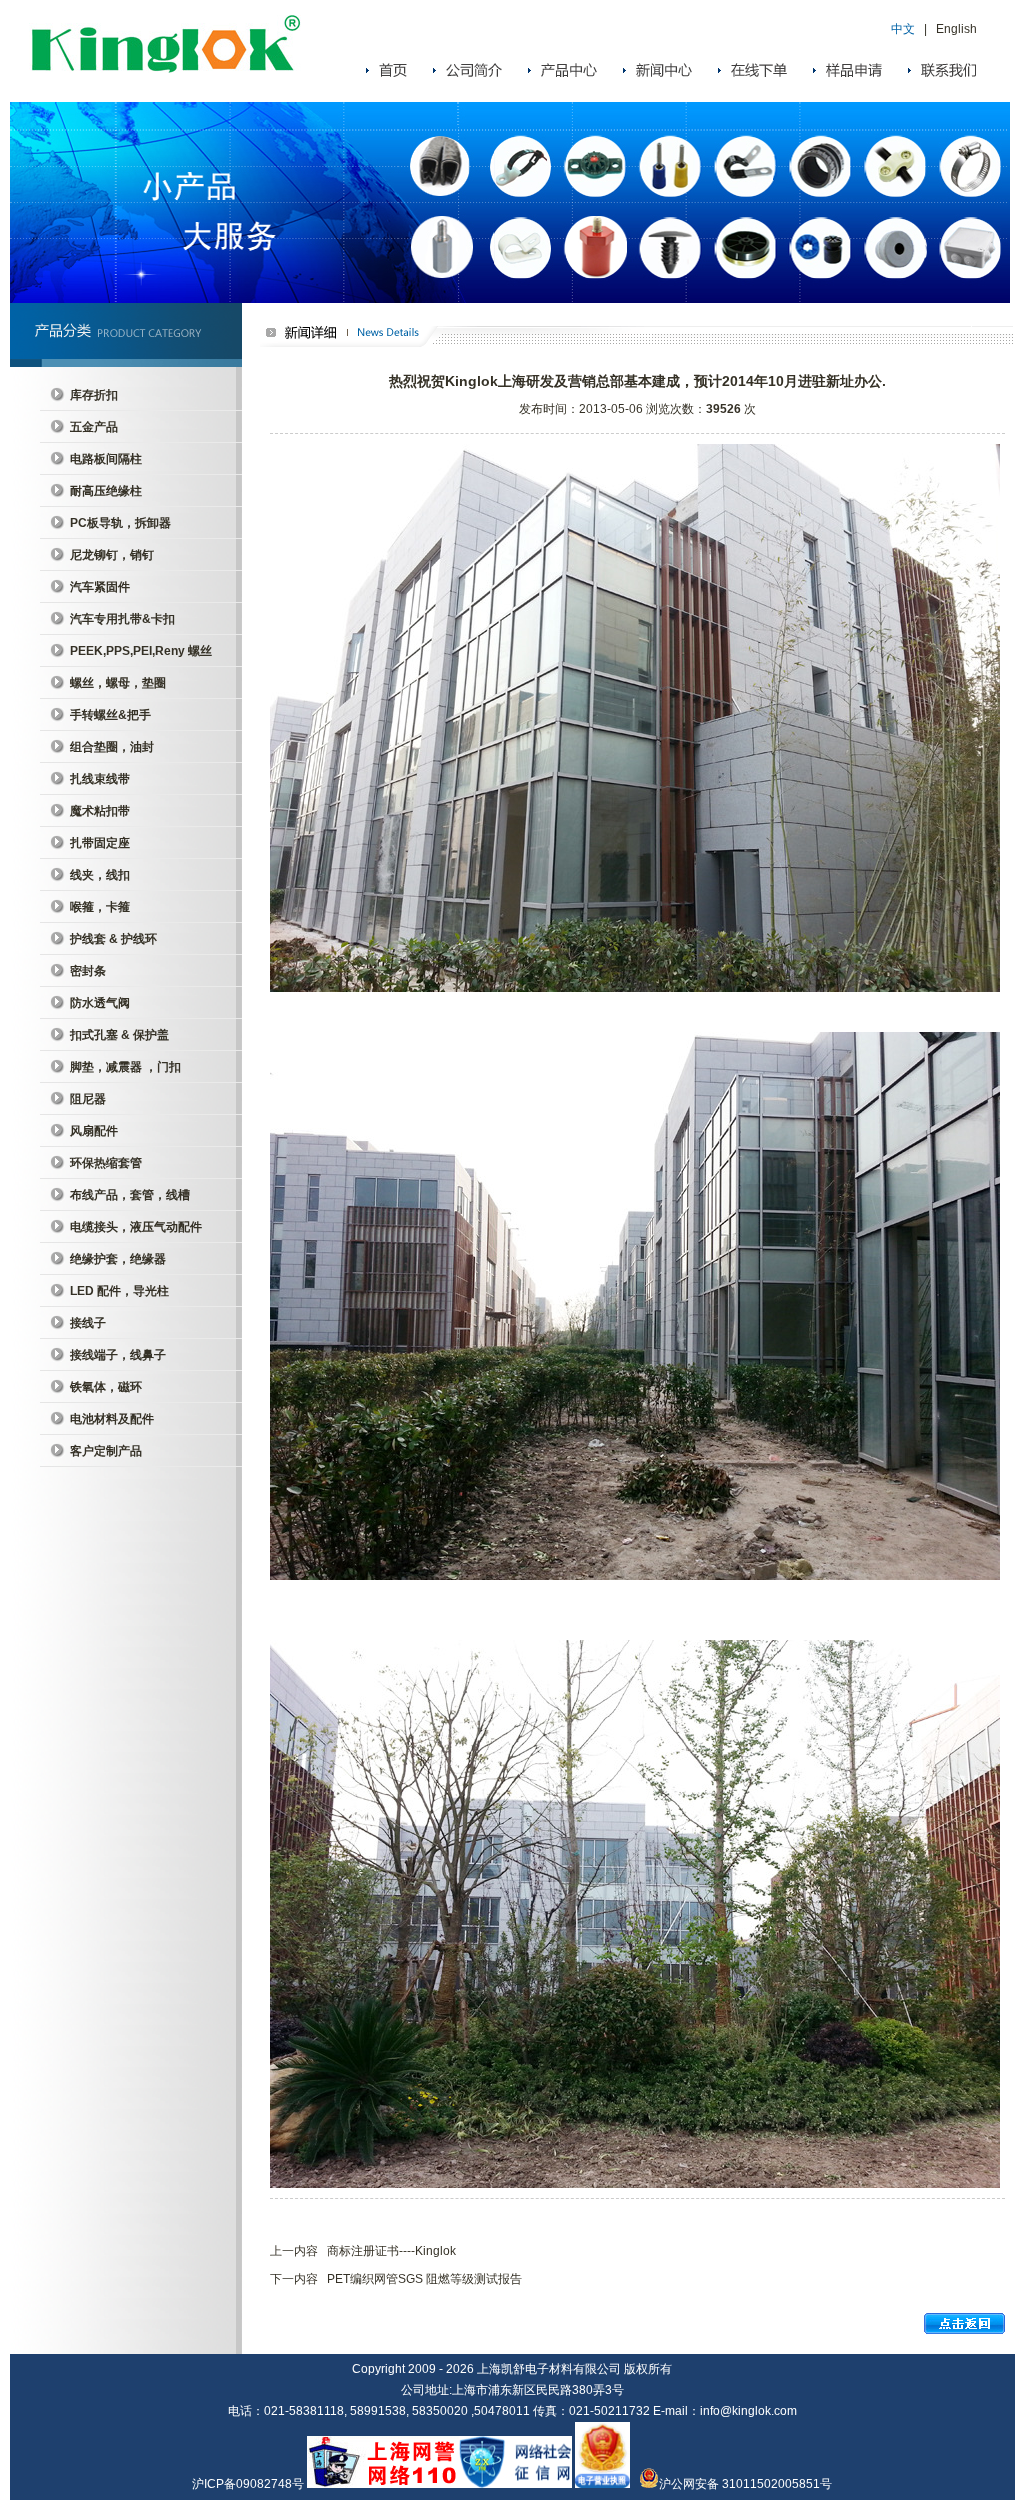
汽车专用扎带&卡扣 (122, 619)
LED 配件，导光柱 (119, 1291)
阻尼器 (88, 1099)
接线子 (88, 1323)
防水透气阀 (100, 1003)
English (956, 29)
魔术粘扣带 (100, 811)
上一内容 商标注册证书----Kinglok (363, 2251)
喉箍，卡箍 (100, 907)
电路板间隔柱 (106, 459)
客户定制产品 (106, 1451)
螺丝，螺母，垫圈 (118, 683)
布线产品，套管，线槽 (130, 1195)
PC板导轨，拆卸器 (120, 523)
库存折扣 (94, 395)
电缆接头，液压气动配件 (136, 1227)
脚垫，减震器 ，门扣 (125, 1067)
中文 (903, 29)
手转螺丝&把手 (110, 715)
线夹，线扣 (100, 875)
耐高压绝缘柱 (106, 491)
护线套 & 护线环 (113, 939)
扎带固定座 (100, 843)
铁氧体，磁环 (106, 1387)
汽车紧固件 (100, 587)
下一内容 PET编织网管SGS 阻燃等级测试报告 (396, 2279)
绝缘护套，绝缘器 (118, 1259)
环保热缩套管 (106, 1163)
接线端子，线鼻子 (118, 1355)
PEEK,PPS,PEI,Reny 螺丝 (141, 651)
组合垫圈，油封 (112, 747)
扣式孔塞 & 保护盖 (119, 1035)
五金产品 (94, 427)
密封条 (88, 971)
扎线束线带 (100, 779)
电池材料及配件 (112, 1419)
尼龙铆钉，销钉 (112, 555)
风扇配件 (94, 1131)
